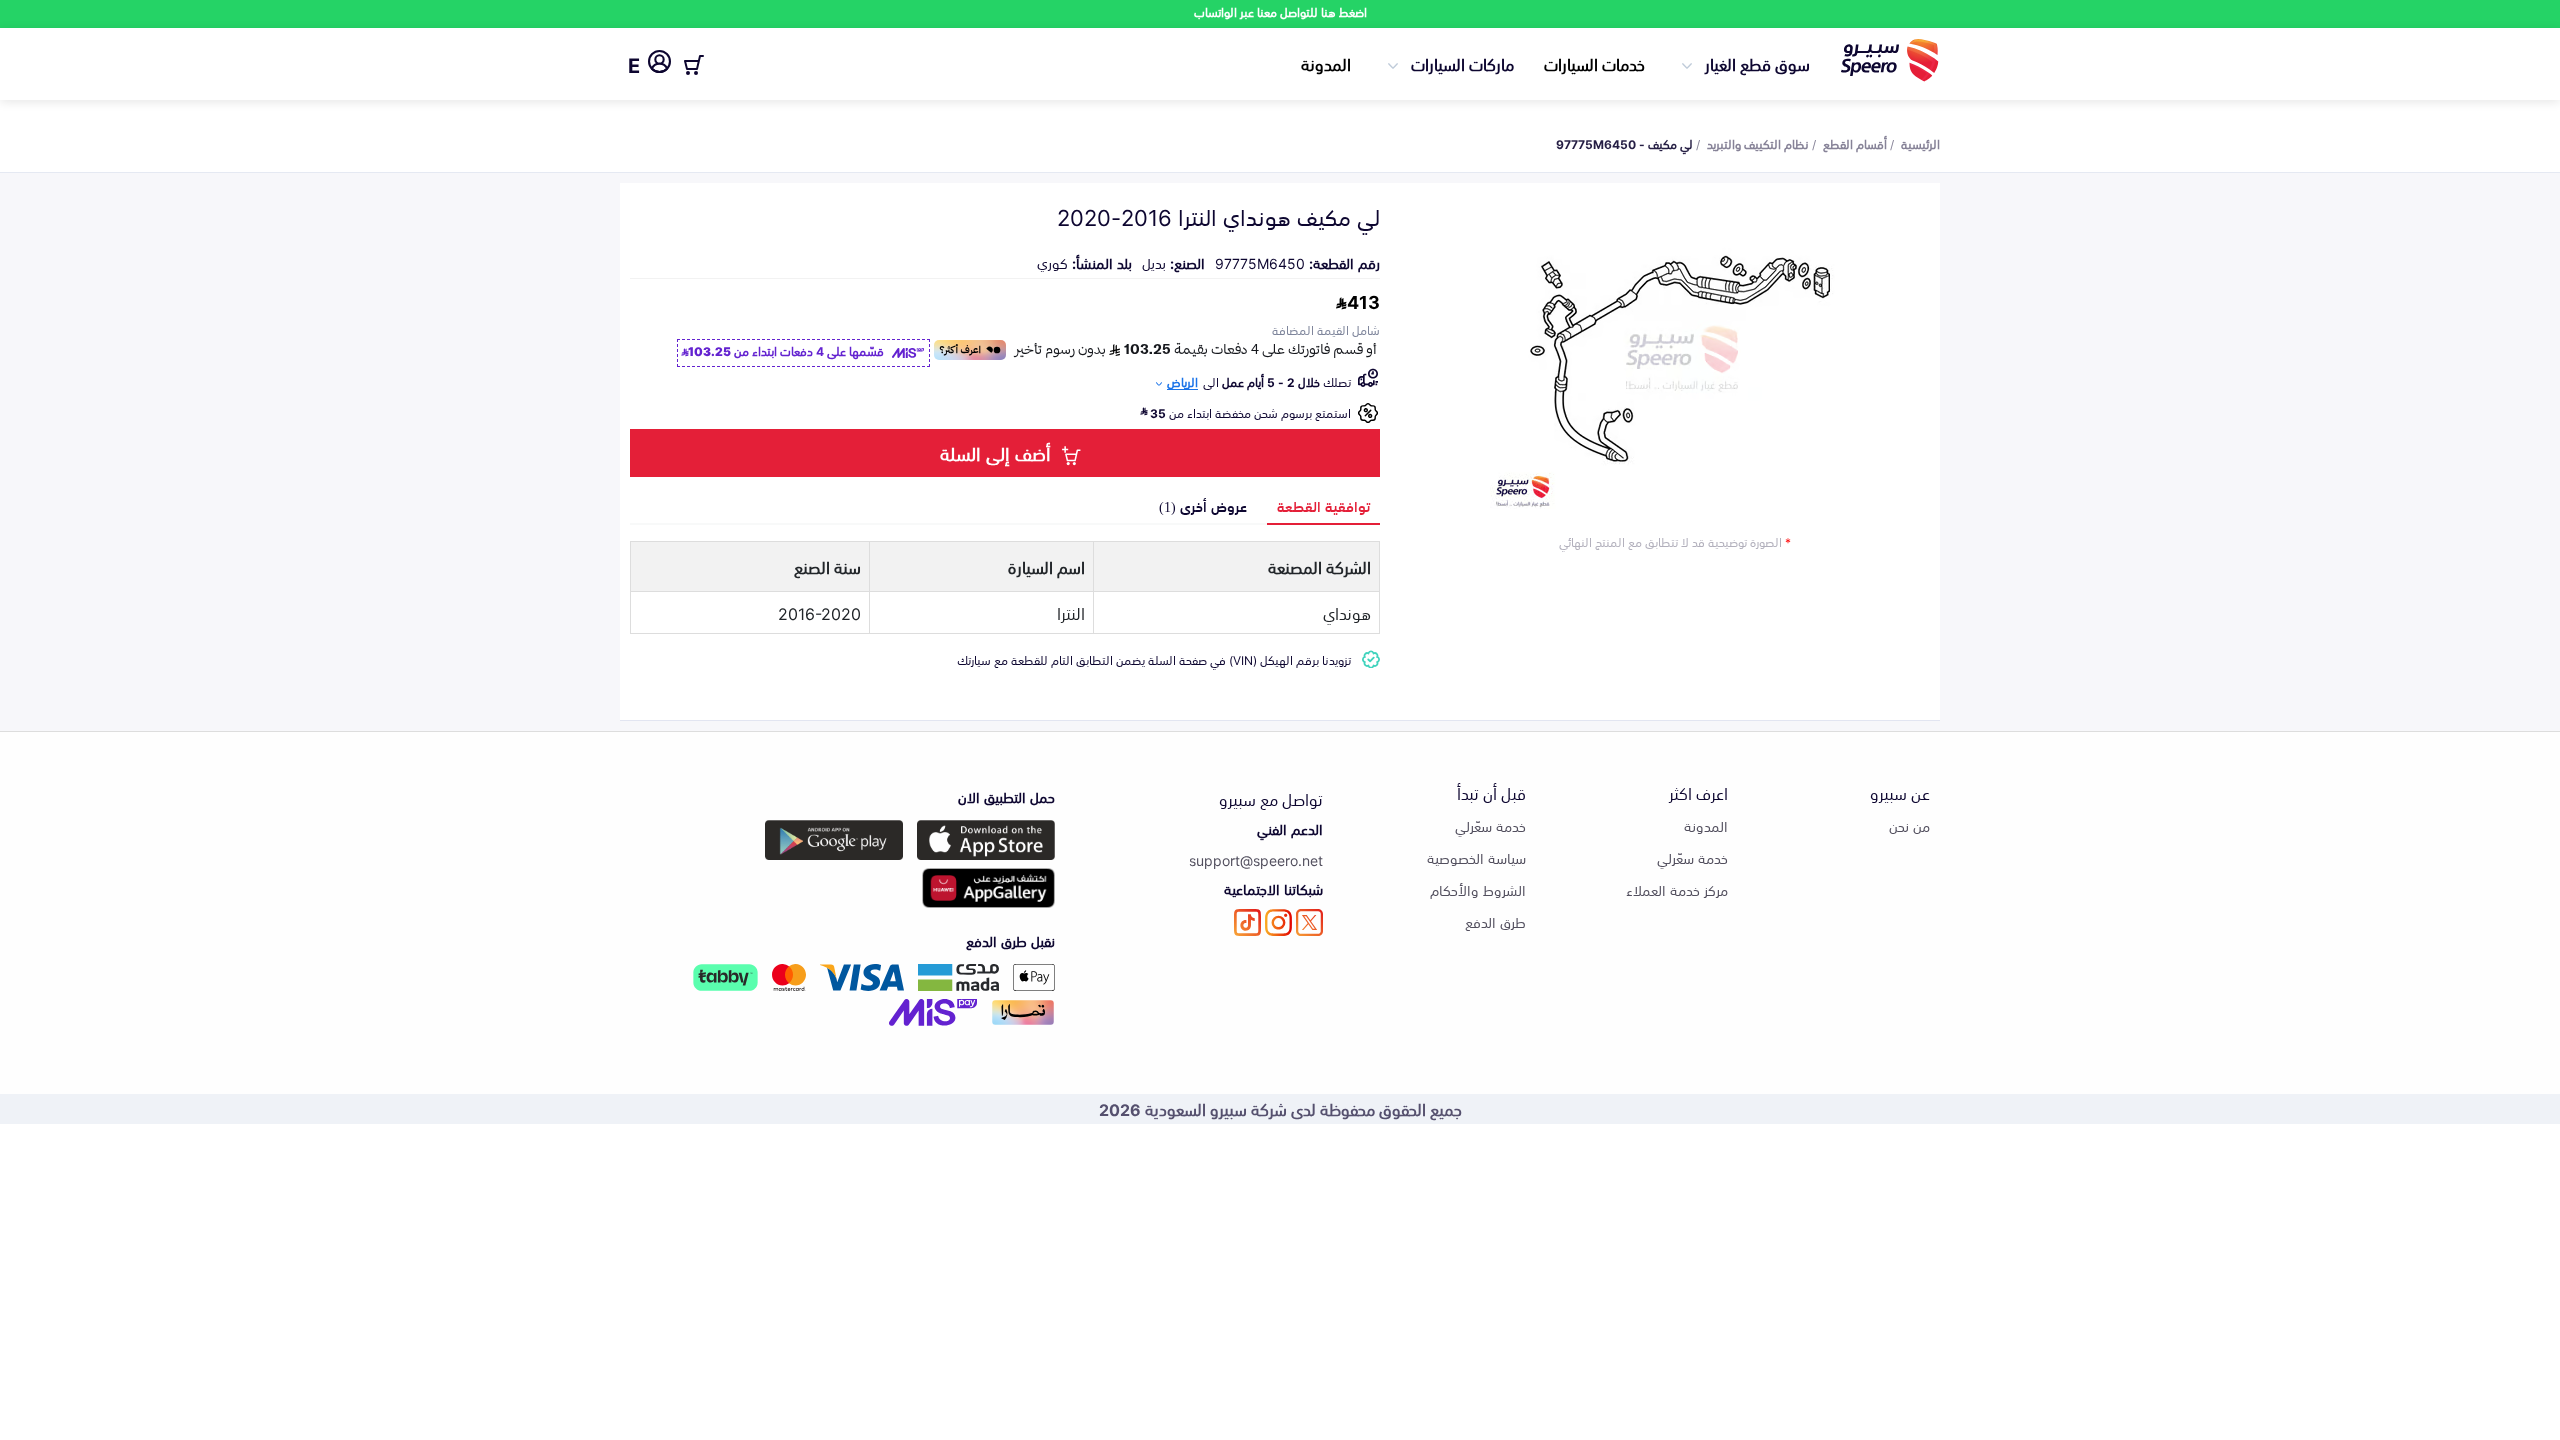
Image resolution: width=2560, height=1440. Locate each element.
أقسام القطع (1855, 143)
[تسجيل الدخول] (659, 65)
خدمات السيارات (1594, 63)
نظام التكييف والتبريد (1758, 143)
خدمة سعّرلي (1692, 857)
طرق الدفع (1495, 921)
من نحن (1909, 825)
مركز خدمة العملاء (1677, 889)
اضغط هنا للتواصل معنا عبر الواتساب (1280, 11)
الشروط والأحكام (1478, 889)
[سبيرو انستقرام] (1278, 922)
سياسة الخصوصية (1476, 857)
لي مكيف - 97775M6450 (1624, 143)
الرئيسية (1920, 143)
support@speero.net (1256, 859)
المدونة (1326, 63)
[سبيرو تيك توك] (1247, 922)
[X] (1309, 922)
